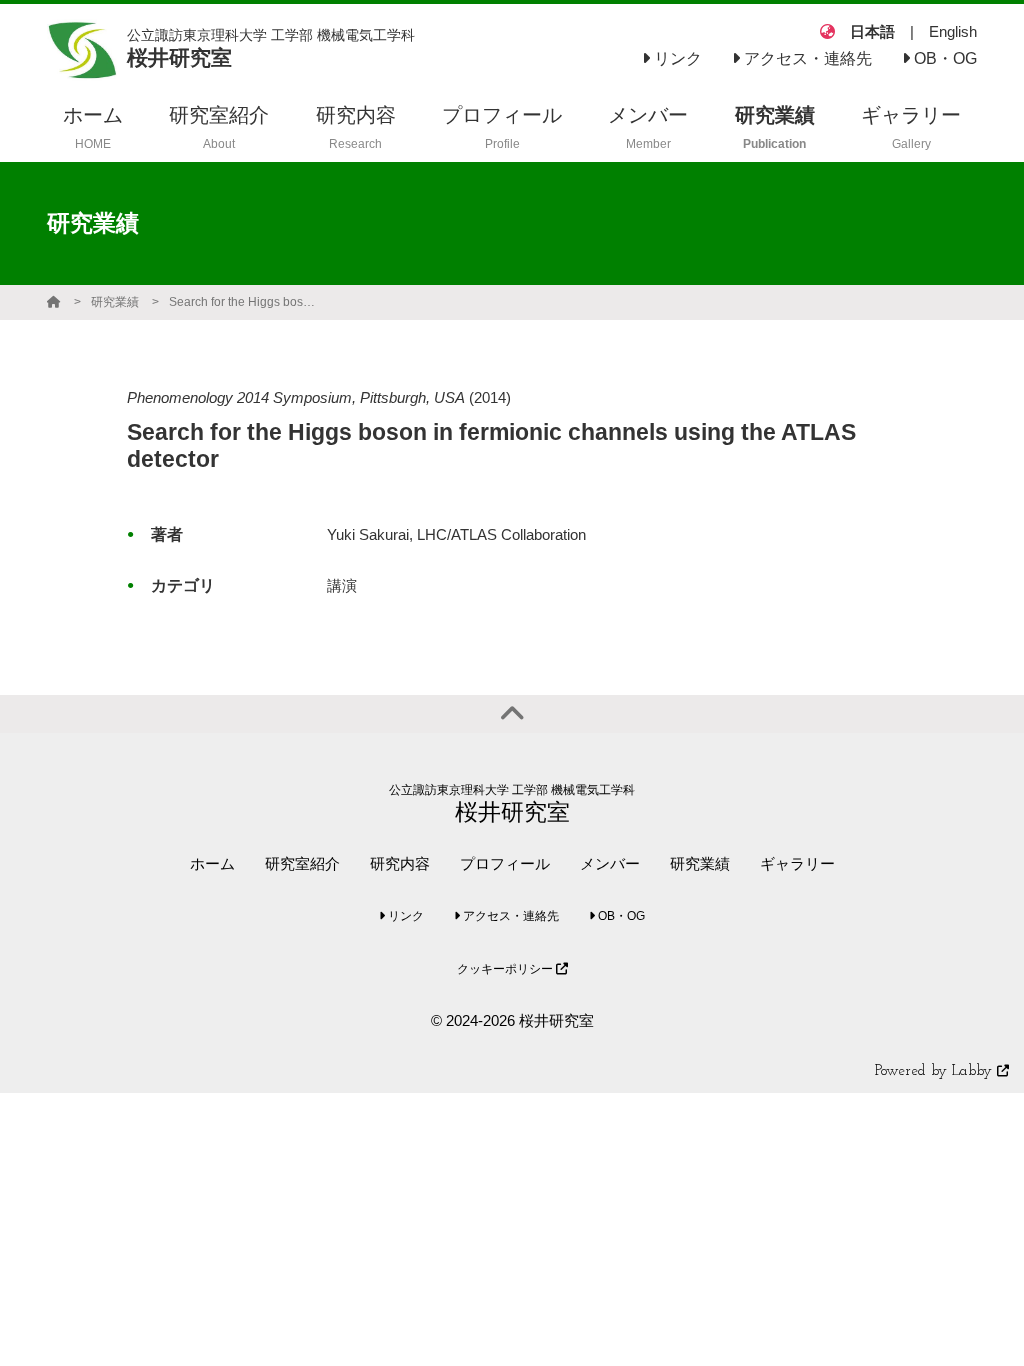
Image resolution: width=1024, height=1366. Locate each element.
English (953, 31)
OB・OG (943, 58)
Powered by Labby (936, 1071)
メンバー (610, 863)
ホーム (212, 863)
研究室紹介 (302, 863)
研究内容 (400, 863)
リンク (676, 58)
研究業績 (115, 302)
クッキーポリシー (506, 969)
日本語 (872, 31)
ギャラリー (797, 863)
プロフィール (505, 863)
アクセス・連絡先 (806, 58)
